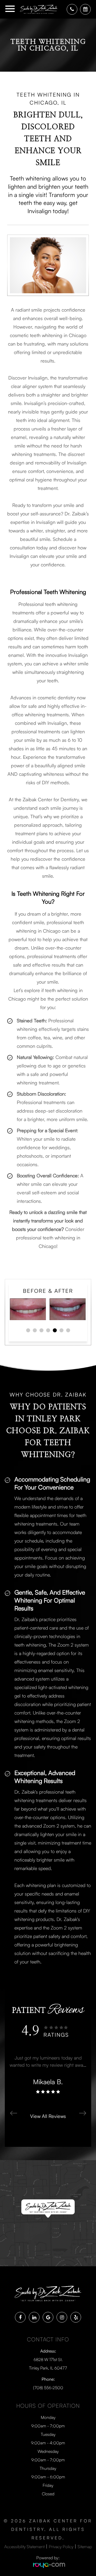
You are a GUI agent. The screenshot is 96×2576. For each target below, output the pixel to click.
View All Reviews (48, 2116)
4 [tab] (49, 1331)
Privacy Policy (61, 2547)
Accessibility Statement (24, 2547)
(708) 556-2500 (48, 2388)
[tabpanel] (48, 1309)
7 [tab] (69, 1331)
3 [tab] (42, 1331)
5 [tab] (56, 1331)
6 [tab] (62, 1331)
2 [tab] (36, 1331)
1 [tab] (29, 1331)
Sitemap (85, 2547)
